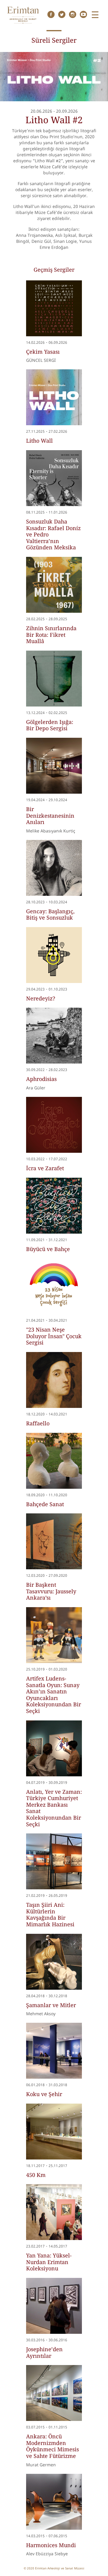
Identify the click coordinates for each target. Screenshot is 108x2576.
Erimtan (23, 15)
